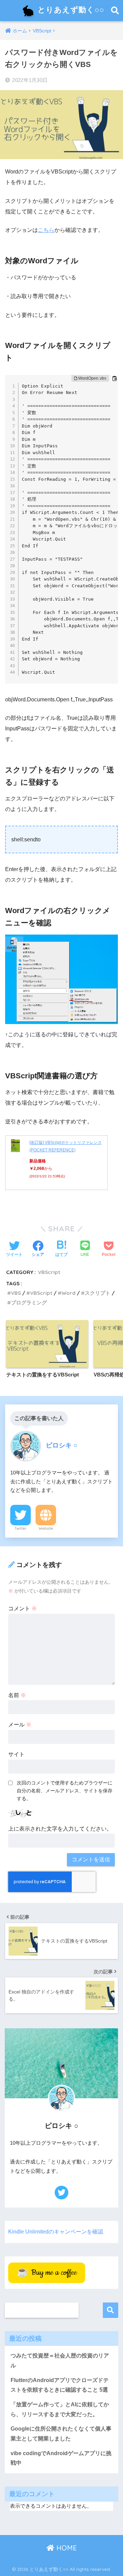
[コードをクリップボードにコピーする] (114, 378)
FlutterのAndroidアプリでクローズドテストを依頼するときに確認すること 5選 (60, 2385)
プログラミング (29, 1303)
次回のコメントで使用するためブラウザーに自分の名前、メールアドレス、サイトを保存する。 (65, 1791)
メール (20, 1725)
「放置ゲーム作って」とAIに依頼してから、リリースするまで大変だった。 (60, 2409)
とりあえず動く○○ (70, 9)
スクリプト (98, 1293)
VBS (16, 1293)
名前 (17, 1695)
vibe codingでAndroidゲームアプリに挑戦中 (61, 2458)
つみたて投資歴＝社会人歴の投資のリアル (60, 2361)
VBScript (49, 1272)
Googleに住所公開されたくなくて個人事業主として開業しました (61, 2434)
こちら (46, 230)
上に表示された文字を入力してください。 (60, 1829)
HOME (66, 2548)
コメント (23, 1608)
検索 (111, 2310)
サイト (16, 1754)
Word (69, 1293)
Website (46, 1528)
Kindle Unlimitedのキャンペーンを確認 (56, 2232)
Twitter (20, 1528)
